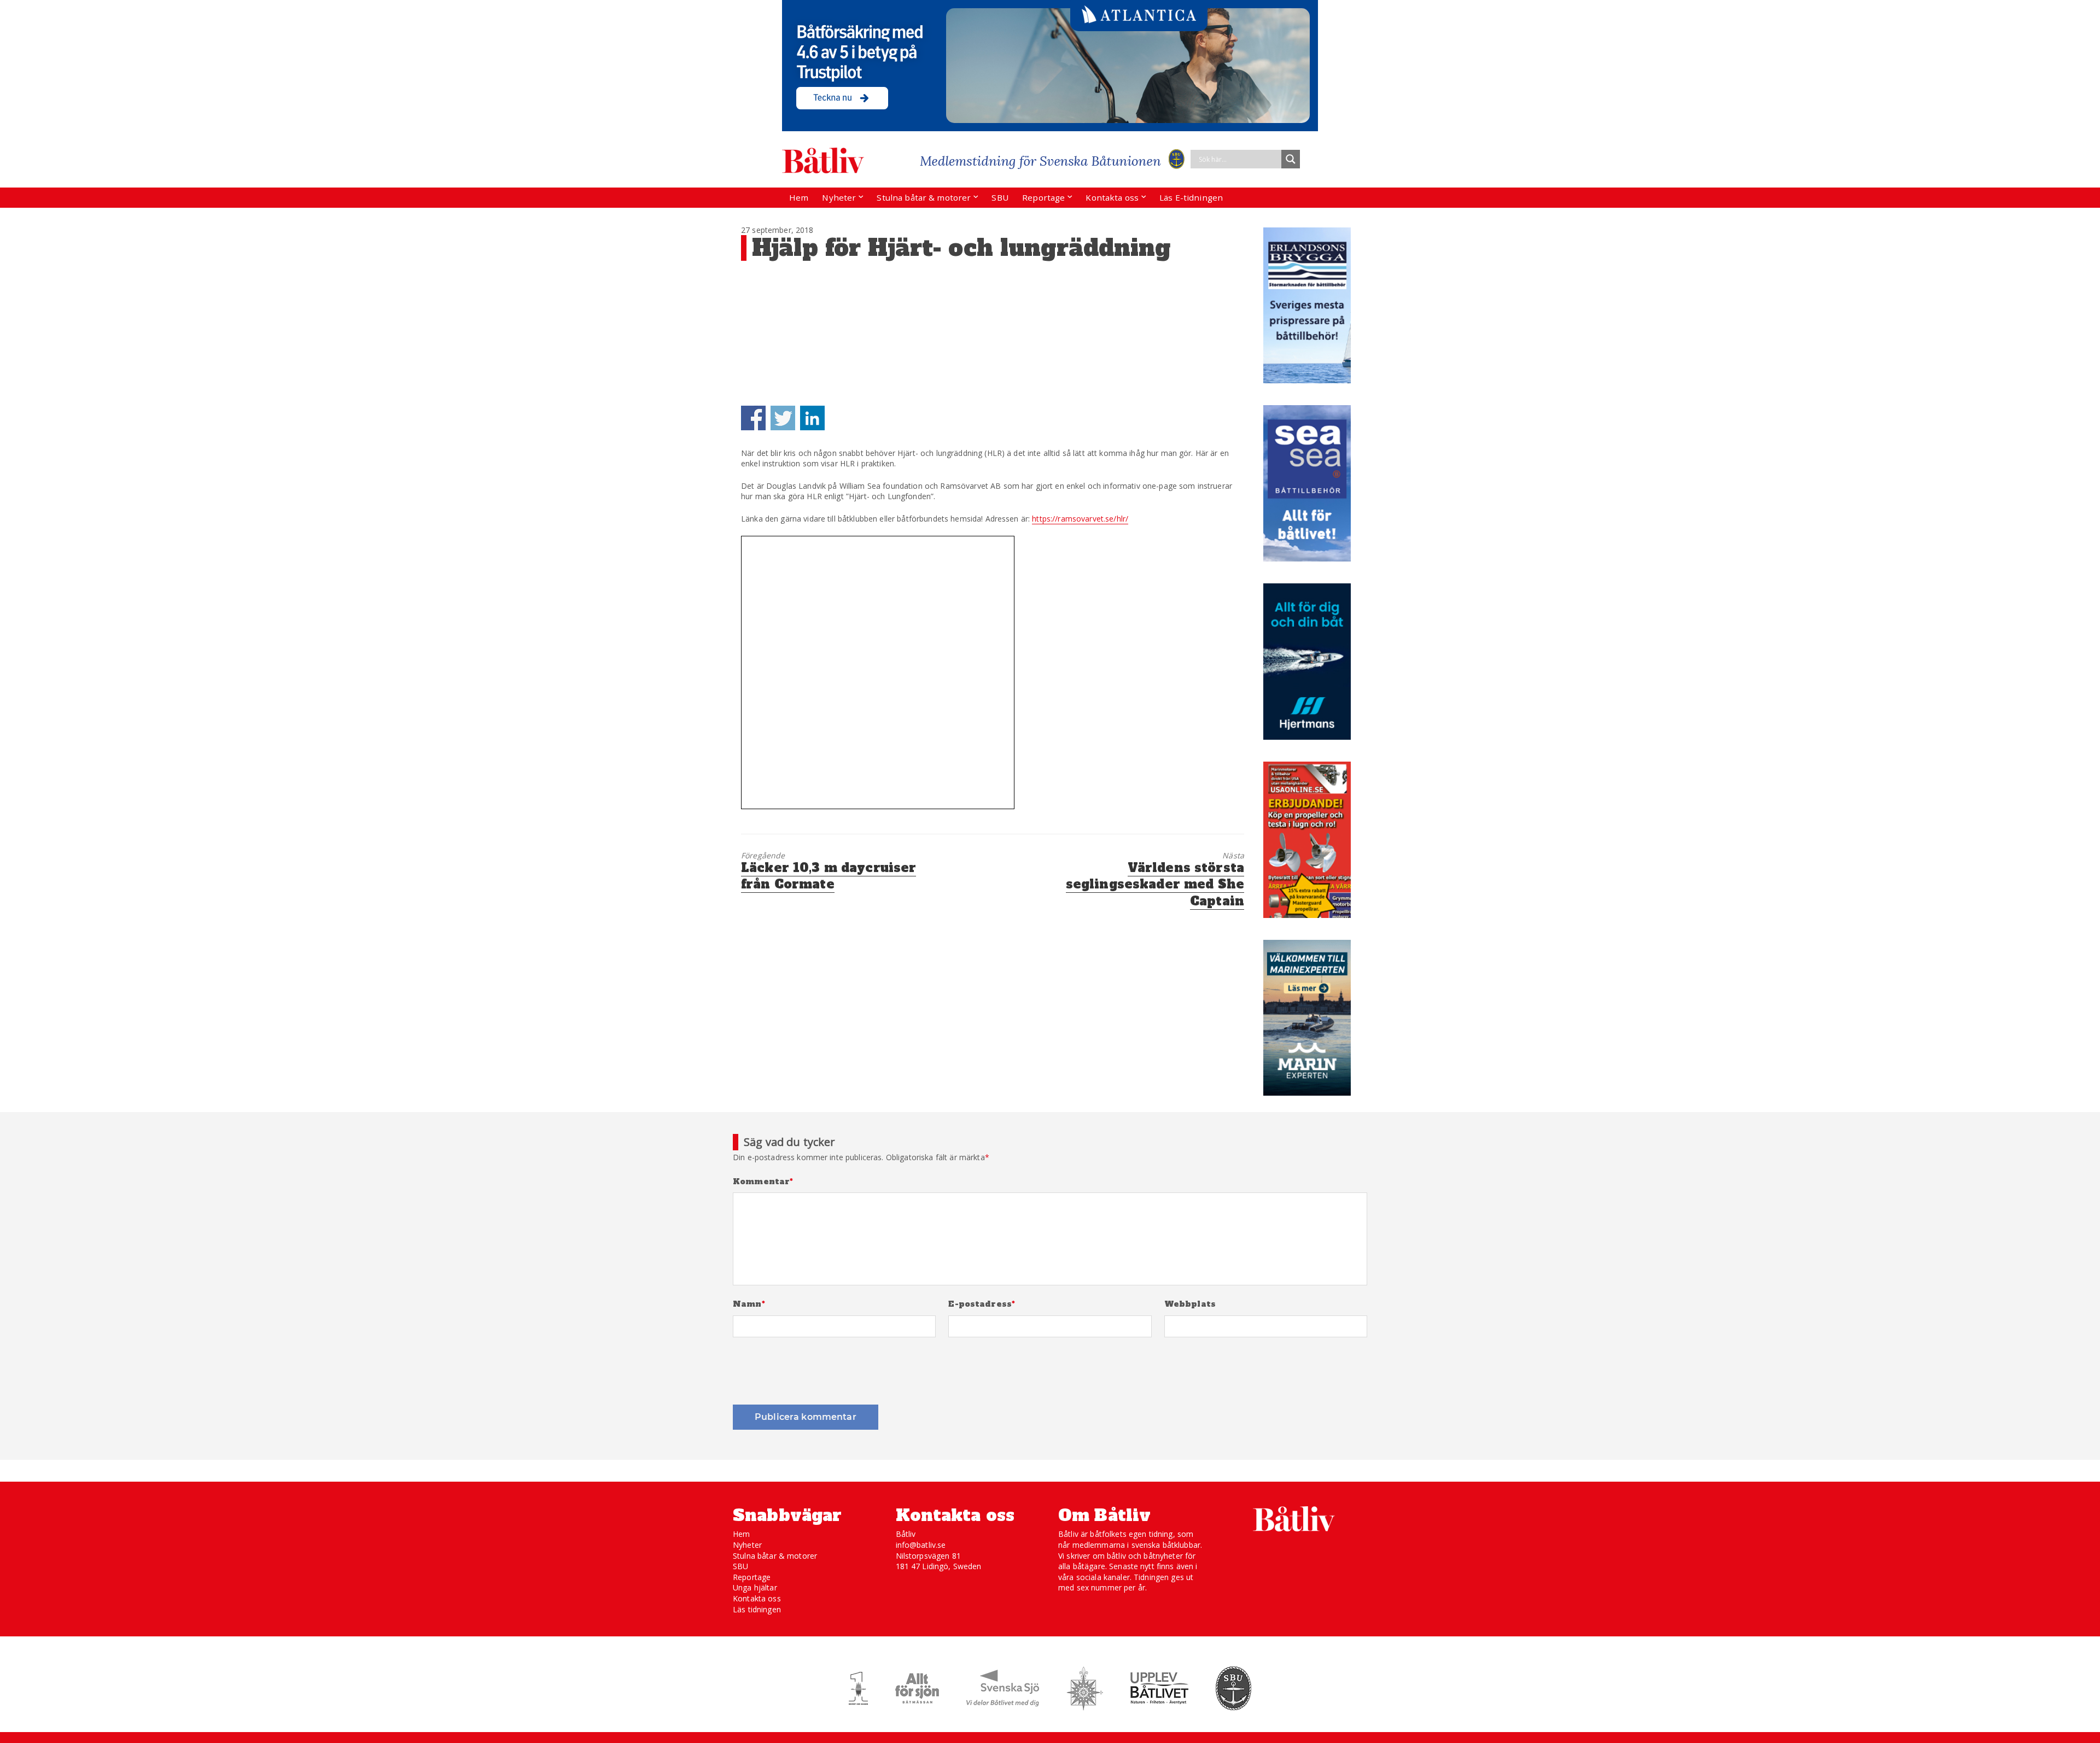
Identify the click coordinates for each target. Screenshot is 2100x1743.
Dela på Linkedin (812, 418)
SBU (1000, 197)
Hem (799, 197)
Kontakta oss (1112, 197)
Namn (749, 1304)
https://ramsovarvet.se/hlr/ (1080, 519)
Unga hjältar (755, 1587)
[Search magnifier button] (1291, 159)
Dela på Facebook (753, 418)
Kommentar (763, 1182)
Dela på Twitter (783, 418)
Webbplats (1190, 1304)
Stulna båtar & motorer (924, 197)
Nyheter (839, 197)
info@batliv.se (921, 1545)
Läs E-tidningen (1191, 197)
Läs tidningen (757, 1609)
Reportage (1043, 197)
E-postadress (982, 1304)
